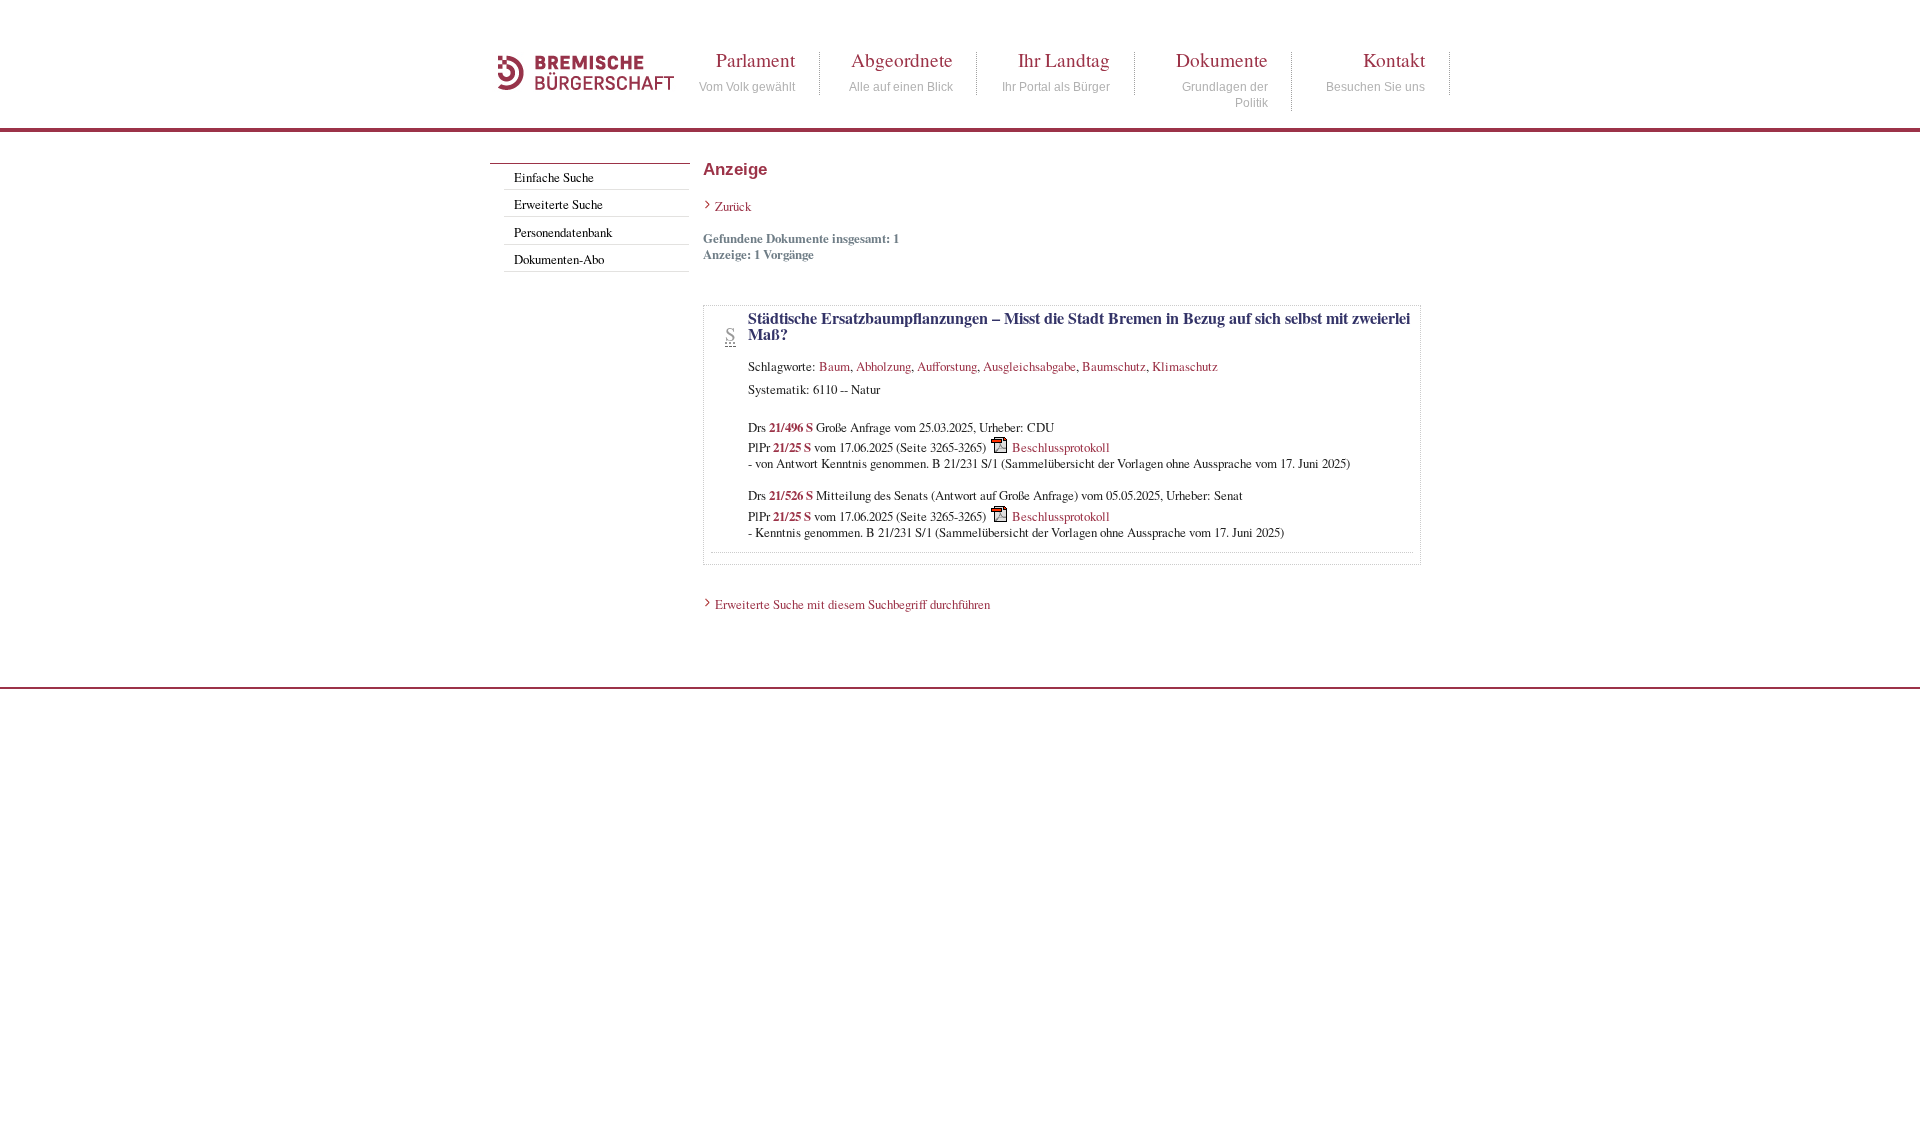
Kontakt (1394, 59)
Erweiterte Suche (558, 204)
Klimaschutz (1185, 366)
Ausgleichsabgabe (1029, 366)
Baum (834, 366)
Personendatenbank (563, 232)
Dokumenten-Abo (559, 259)
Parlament (755, 59)
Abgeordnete (902, 59)
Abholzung (883, 366)
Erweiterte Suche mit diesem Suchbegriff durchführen (852, 604)
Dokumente (1222, 59)
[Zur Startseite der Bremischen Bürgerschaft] (576, 112)
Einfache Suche (554, 177)
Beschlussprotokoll (1061, 447)
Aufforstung (947, 366)
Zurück (733, 206)
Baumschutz (1114, 366)
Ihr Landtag (1064, 59)
